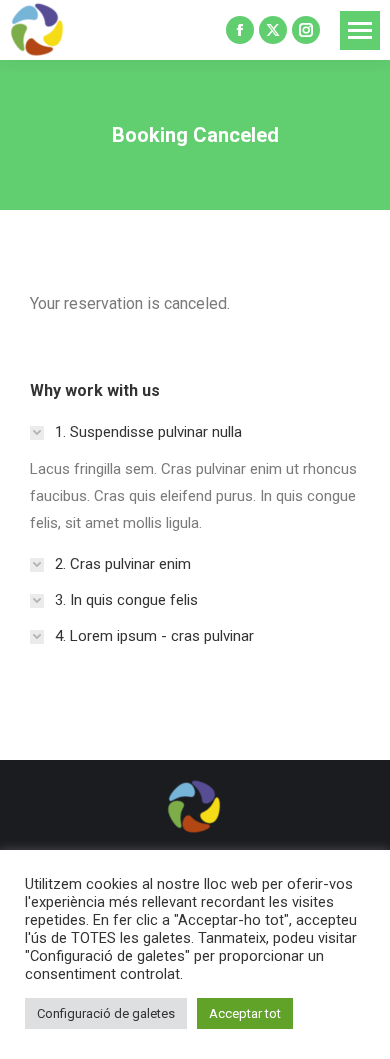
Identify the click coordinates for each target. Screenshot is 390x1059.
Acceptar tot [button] (245, 1013)
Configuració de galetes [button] (106, 1013)
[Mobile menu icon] (360, 30)
